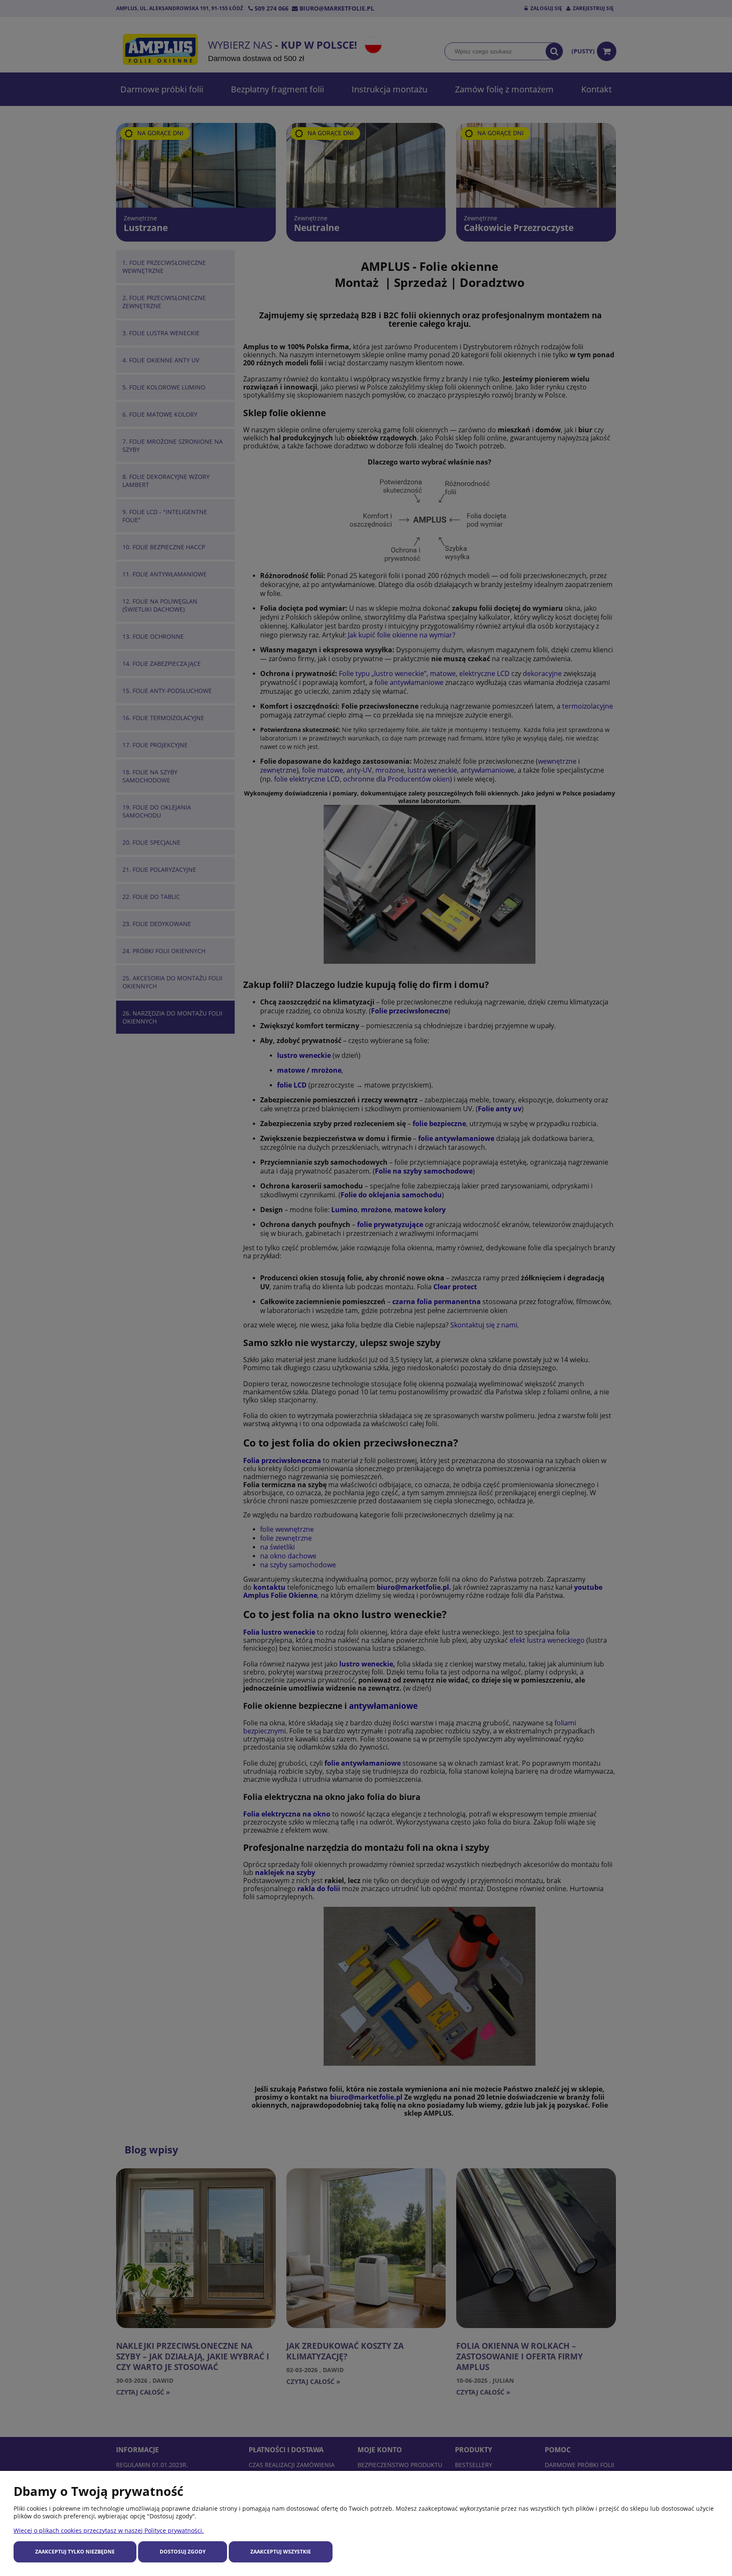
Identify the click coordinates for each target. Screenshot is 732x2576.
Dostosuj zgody (183, 2552)
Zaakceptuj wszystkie (281, 2552)
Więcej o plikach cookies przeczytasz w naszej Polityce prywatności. (109, 2530)
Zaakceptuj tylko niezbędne (75, 2552)
